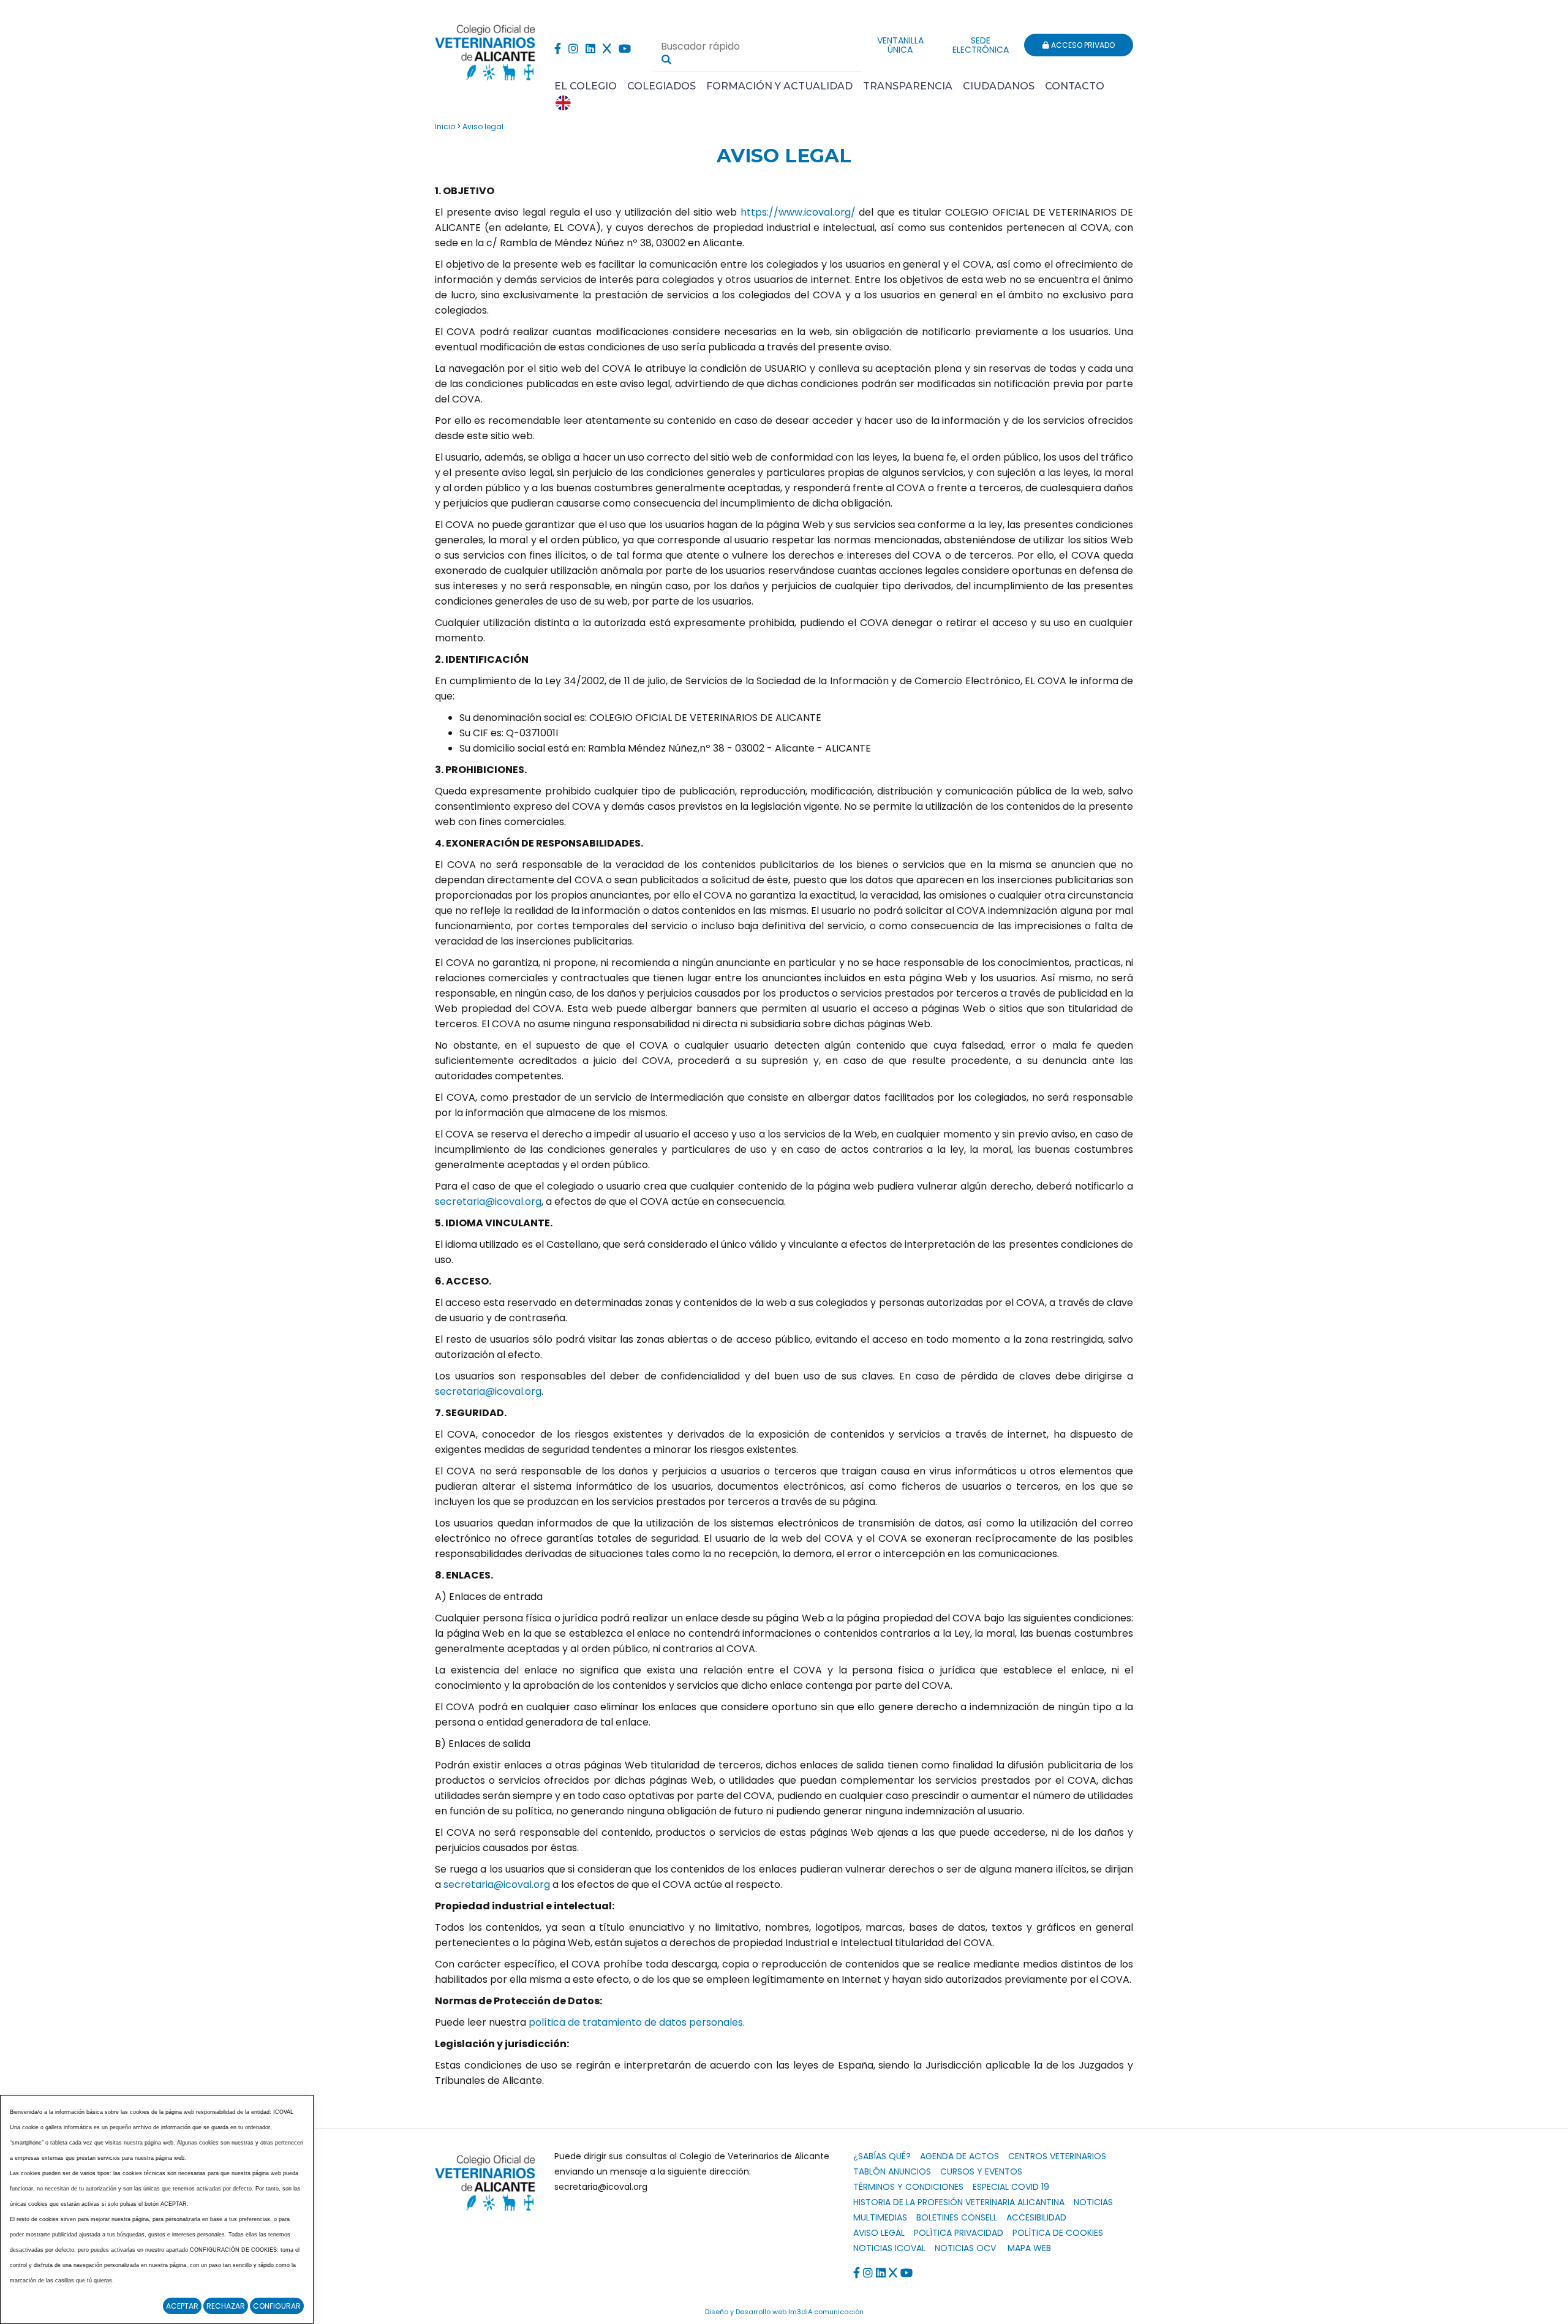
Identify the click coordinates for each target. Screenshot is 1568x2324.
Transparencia (908, 86)
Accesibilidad (1036, 2217)
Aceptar (182, 2306)
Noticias (1093, 2202)
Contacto (1075, 86)
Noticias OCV (965, 2248)
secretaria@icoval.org (488, 1202)
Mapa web (1029, 2248)
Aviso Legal (879, 2233)
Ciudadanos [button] (999, 86)
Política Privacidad (959, 2233)
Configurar (277, 2306)
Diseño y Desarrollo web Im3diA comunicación (784, 2312)
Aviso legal (483, 126)
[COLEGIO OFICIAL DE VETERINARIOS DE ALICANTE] (485, 49)
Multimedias (880, 2217)
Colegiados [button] (661, 86)
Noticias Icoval (889, 2248)
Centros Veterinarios (1057, 2156)
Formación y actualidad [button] (779, 86)
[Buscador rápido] (666, 59)
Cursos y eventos (981, 2171)
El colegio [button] (586, 86)
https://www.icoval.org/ (798, 212)
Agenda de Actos (959, 2156)
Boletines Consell (957, 2217)
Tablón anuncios (892, 2171)
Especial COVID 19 (1011, 2187)
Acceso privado (1082, 45)
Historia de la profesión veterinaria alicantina (959, 2202)
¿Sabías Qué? (882, 2156)
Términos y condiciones (908, 2187)
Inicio (445, 126)
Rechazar (226, 2306)
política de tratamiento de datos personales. (637, 2022)
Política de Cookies (1058, 2233)
